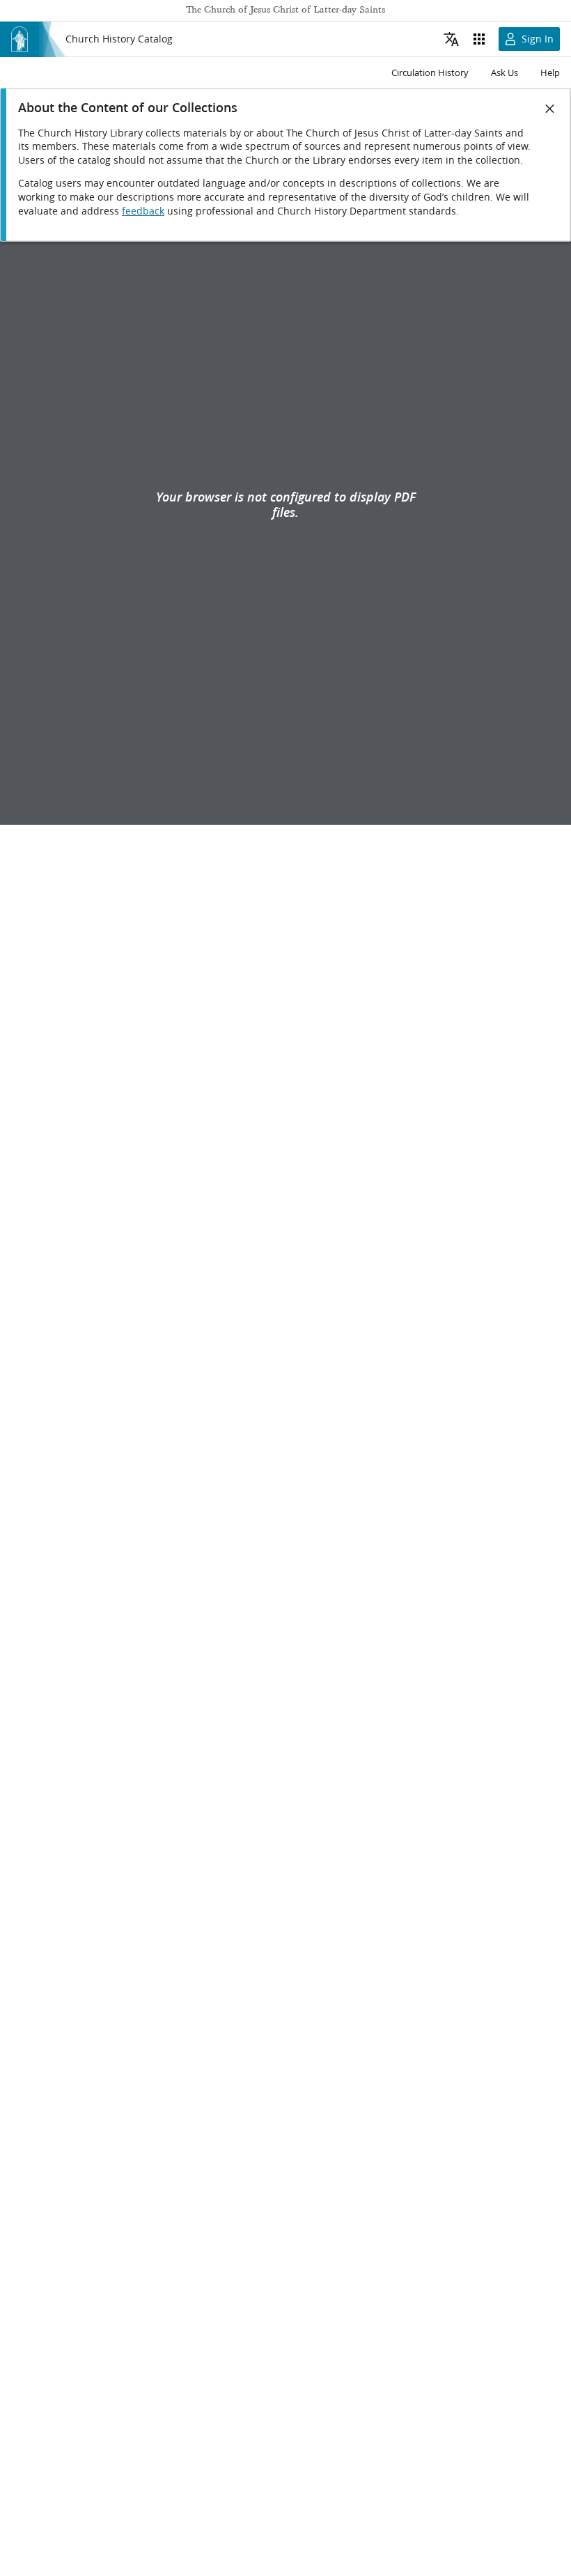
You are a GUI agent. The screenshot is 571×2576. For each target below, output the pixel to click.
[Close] (550, 109)
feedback (143, 211)
